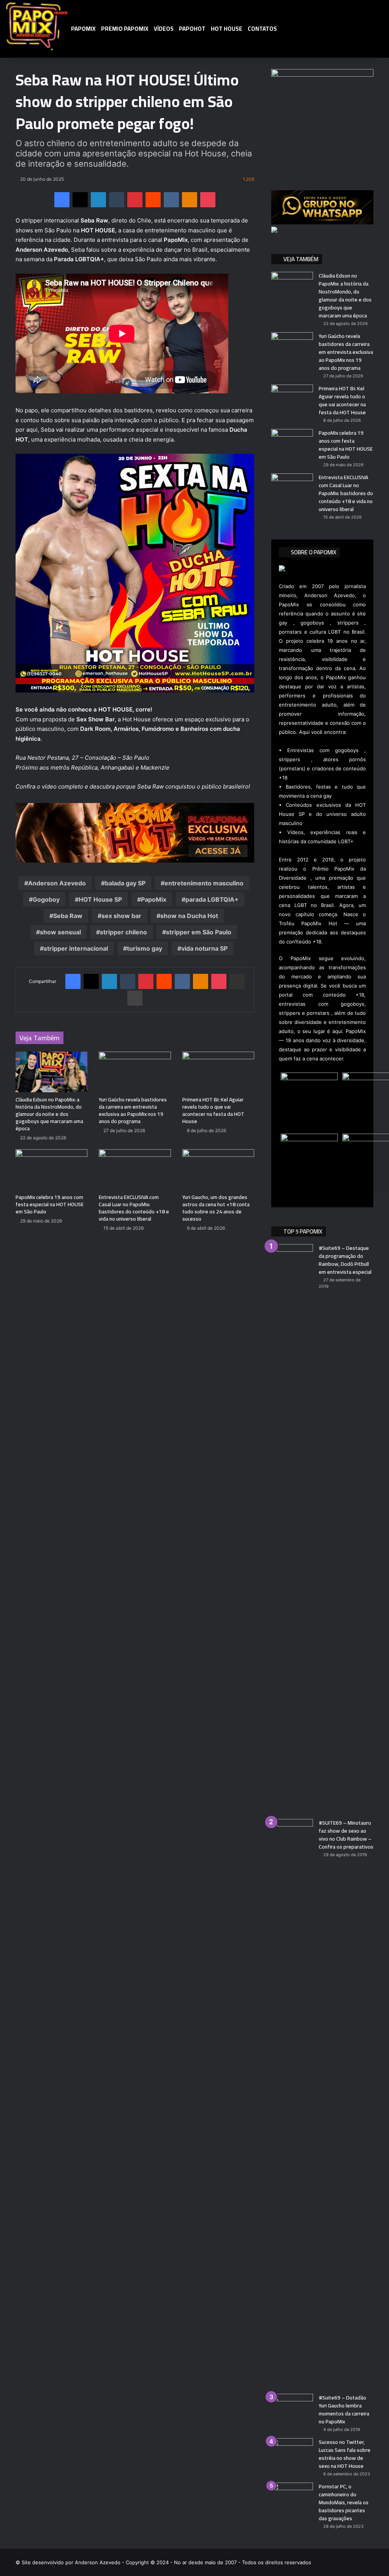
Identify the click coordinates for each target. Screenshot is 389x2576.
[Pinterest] (135, 200)
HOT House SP (100, 899)
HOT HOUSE (227, 29)
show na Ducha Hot (189, 916)
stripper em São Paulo (199, 932)
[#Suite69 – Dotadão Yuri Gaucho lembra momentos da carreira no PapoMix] (292, 2408)
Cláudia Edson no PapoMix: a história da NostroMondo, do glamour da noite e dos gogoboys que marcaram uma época (49, 1114)
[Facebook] (62, 200)
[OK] (190, 200)
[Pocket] (208, 200)
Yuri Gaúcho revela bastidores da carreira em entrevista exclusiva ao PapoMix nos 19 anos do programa (133, 1110)
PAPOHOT (192, 29)
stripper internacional (76, 948)
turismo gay (145, 948)
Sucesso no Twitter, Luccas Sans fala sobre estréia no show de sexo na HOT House (345, 2454)
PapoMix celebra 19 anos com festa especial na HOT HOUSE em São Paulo (50, 1204)
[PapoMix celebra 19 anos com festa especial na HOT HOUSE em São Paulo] (52, 1170)
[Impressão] (135, 998)
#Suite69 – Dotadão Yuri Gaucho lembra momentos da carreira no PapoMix (344, 2410)
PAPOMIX (83, 29)
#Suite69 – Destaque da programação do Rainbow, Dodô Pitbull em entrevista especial (345, 1260)
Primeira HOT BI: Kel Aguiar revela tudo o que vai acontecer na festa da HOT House (213, 1110)
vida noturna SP (204, 948)
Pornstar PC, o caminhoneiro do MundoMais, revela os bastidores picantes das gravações (344, 2502)
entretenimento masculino (204, 883)
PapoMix (154, 899)
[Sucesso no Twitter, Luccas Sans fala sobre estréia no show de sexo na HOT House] (292, 2452)
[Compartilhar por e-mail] (237, 981)
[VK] (171, 200)
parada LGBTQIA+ (212, 899)
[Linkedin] (98, 200)
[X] (80, 200)
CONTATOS (262, 29)
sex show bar (121, 916)
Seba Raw (68, 916)
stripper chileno (123, 932)
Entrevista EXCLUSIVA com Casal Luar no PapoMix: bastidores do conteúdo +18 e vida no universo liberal (134, 1208)
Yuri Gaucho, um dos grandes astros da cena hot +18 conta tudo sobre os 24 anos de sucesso (216, 1208)
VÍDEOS (164, 29)
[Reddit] (153, 200)
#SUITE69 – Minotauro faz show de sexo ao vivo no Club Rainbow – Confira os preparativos (346, 1835)
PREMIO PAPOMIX (125, 29)
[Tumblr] (117, 200)
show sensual (60, 932)
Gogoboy (46, 899)
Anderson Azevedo (57, 883)
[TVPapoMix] (37, 25)
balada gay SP (125, 883)
